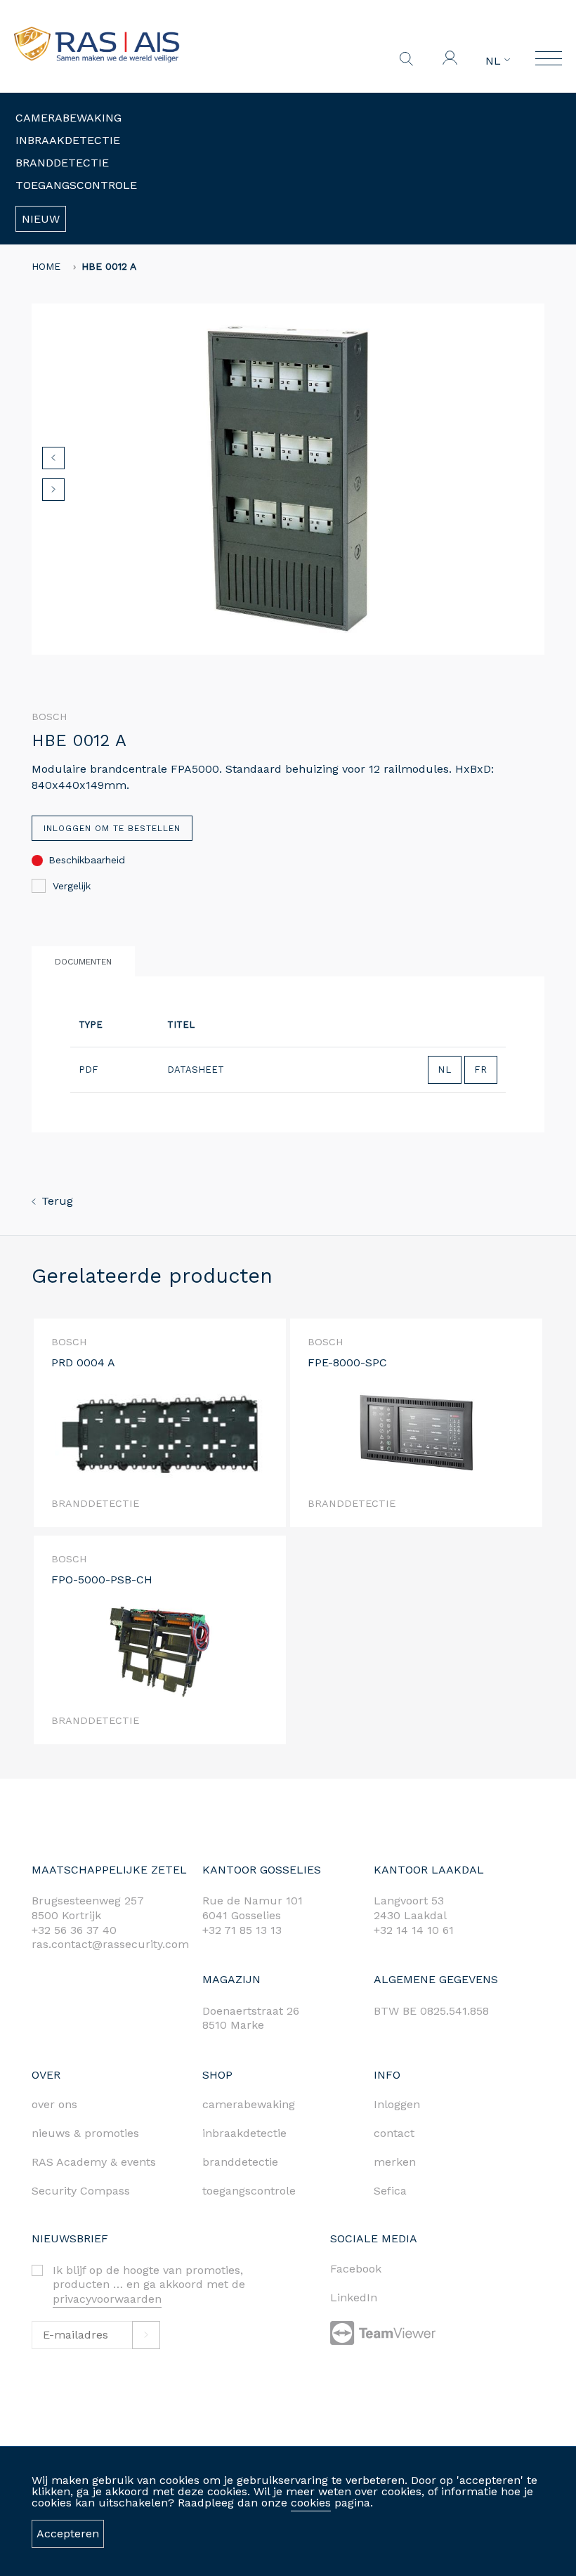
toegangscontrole (249, 2191)
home (46, 266)
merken (395, 2162)
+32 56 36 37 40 (74, 1930)
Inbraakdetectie (68, 140)
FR (481, 1070)
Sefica (390, 2191)
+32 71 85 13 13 (242, 1930)
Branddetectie (62, 163)
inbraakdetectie (244, 2133)
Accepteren (68, 2533)
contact (394, 2133)
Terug (57, 1201)
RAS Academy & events (94, 2162)
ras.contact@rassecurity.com (110, 1944)
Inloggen (397, 2104)
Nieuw (41, 219)
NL (495, 61)
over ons (54, 2104)
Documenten (83, 962)
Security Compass (81, 2191)
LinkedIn (354, 2297)
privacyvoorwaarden (107, 2299)
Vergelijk (72, 886)
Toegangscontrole (76, 185)
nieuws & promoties (85, 2133)
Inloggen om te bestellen (112, 828)
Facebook (356, 2269)
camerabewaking (249, 2104)
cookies (311, 2503)
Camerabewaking (68, 118)
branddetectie (240, 2162)
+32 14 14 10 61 (414, 1930)
